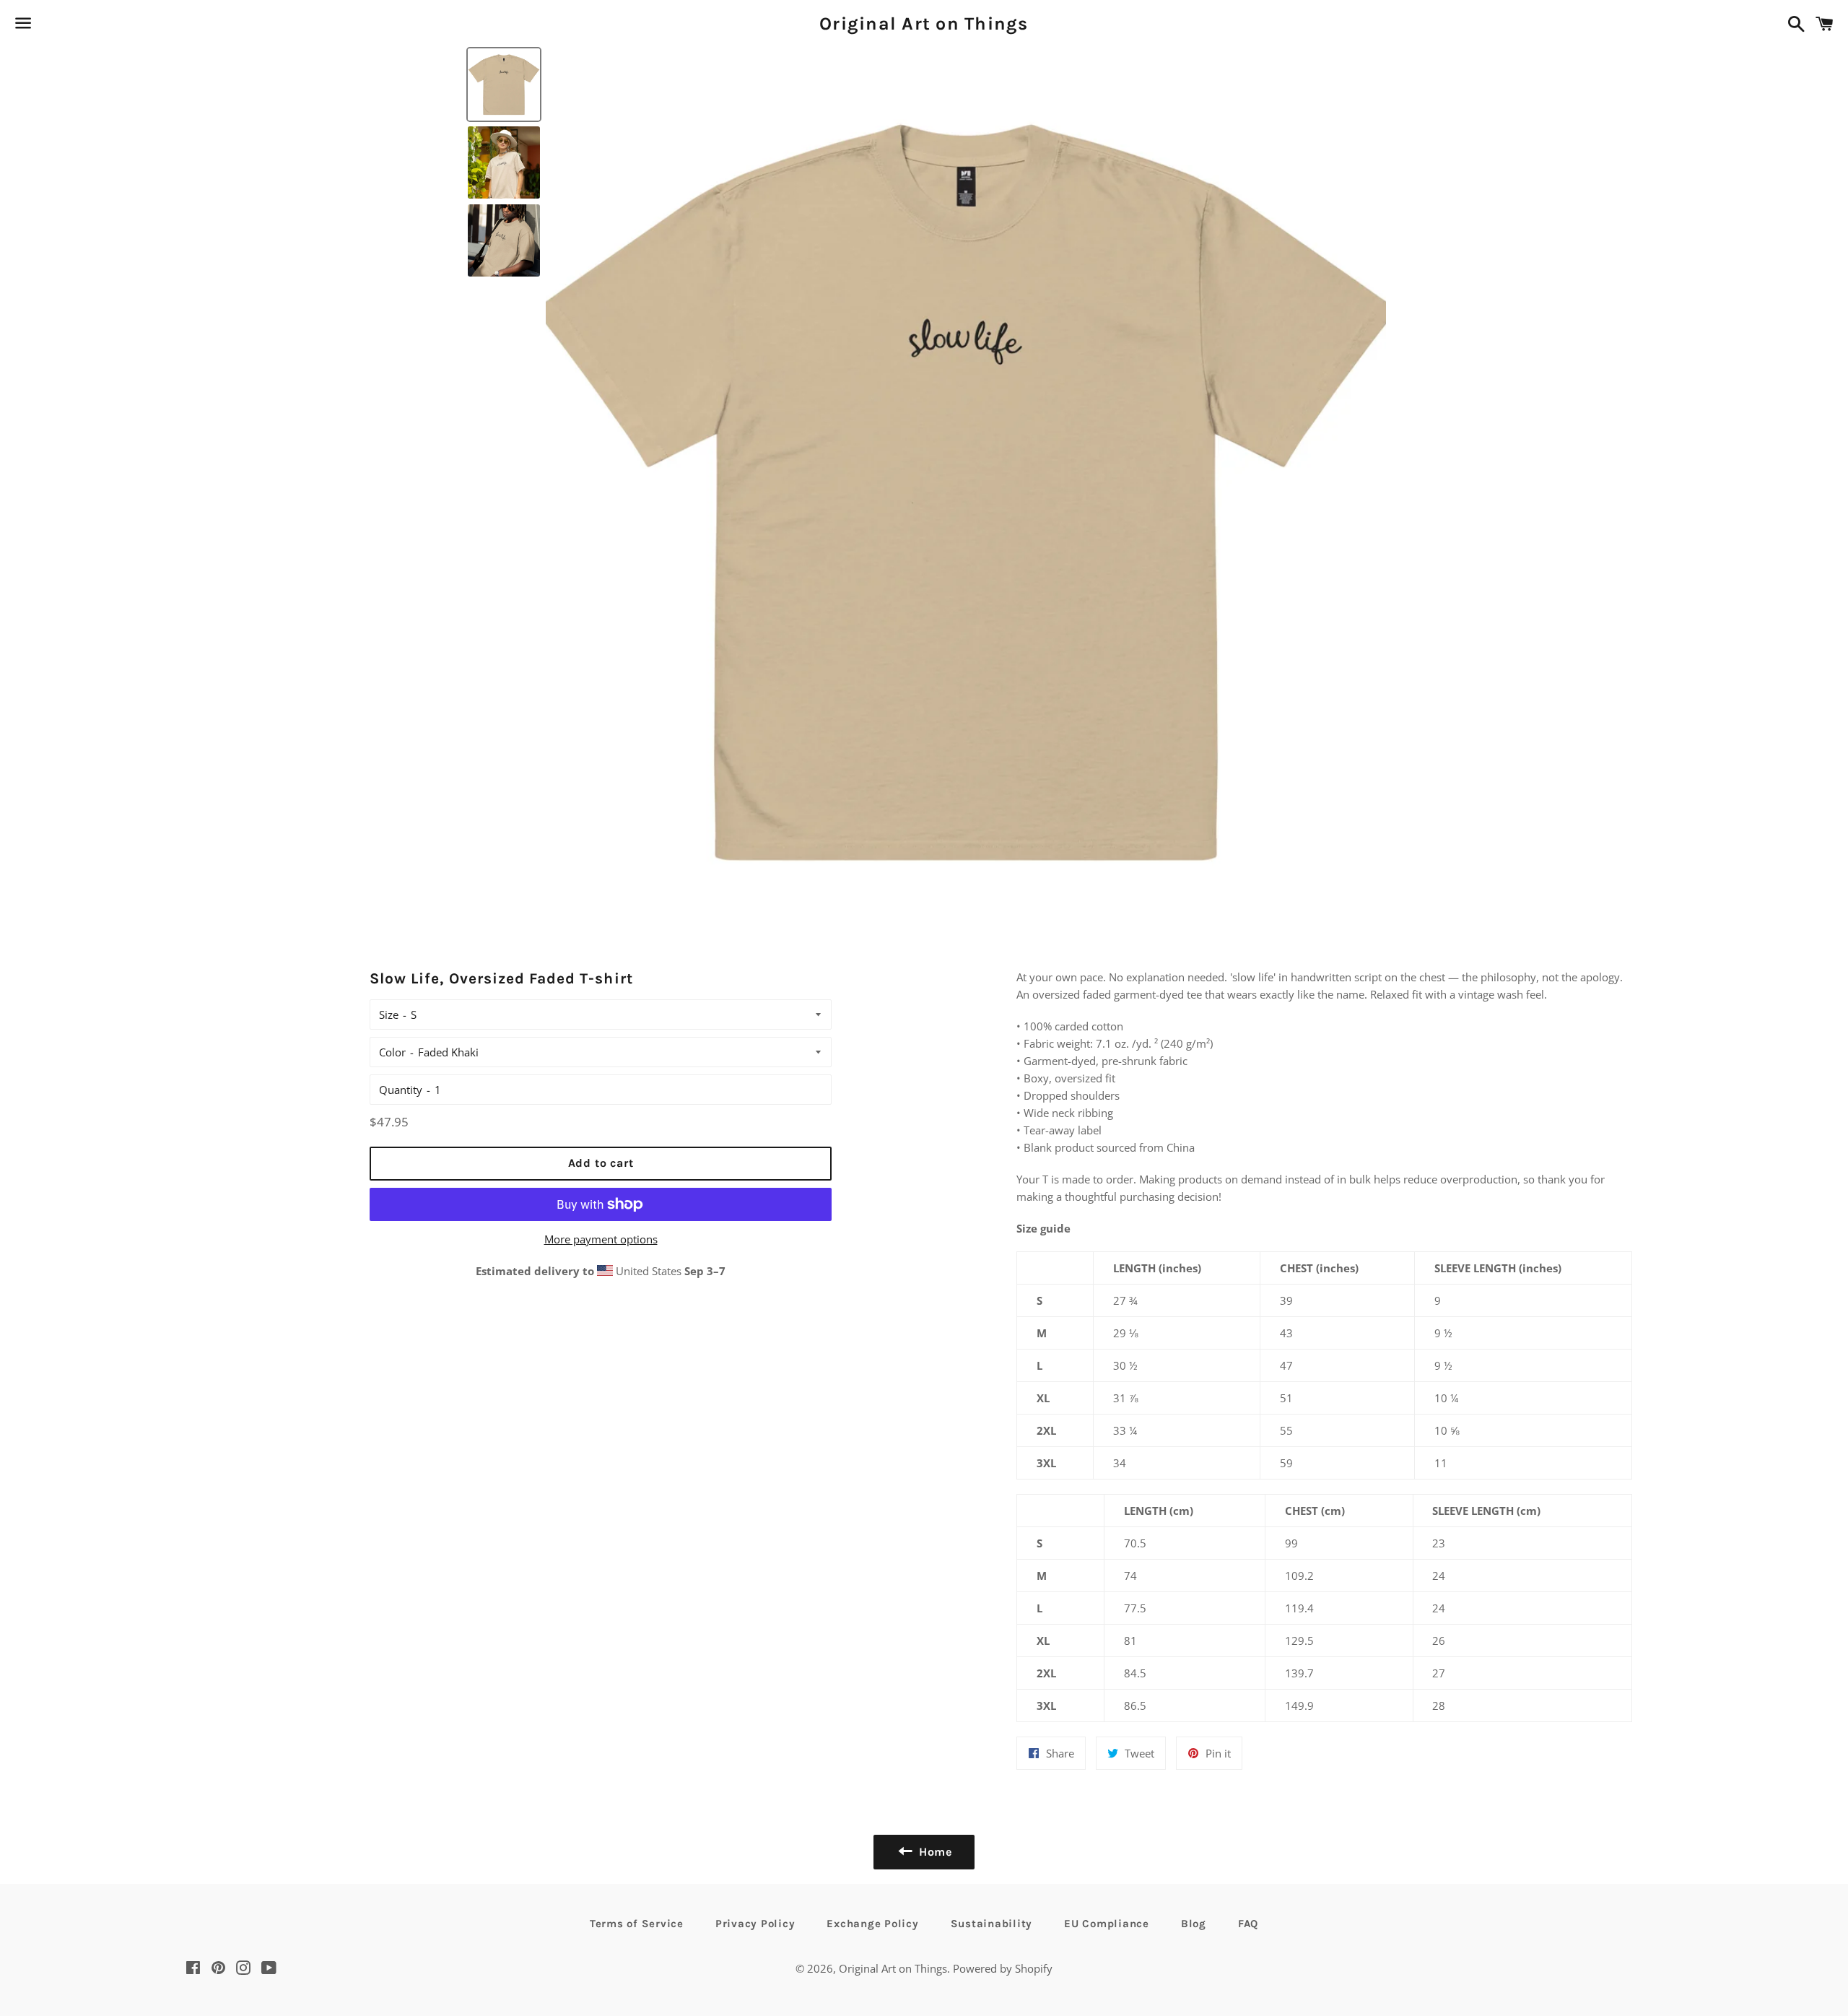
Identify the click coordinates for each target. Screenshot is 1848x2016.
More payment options (601, 1239)
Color (392, 1052)
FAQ (1248, 1924)
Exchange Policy (872, 1924)
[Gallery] (924, 486)
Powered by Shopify (1003, 1968)
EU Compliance (1107, 1924)
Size (389, 1014)
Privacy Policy (755, 1924)
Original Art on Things (924, 23)
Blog (1194, 1924)
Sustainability (992, 1924)
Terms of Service (637, 1924)
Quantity (401, 1090)
